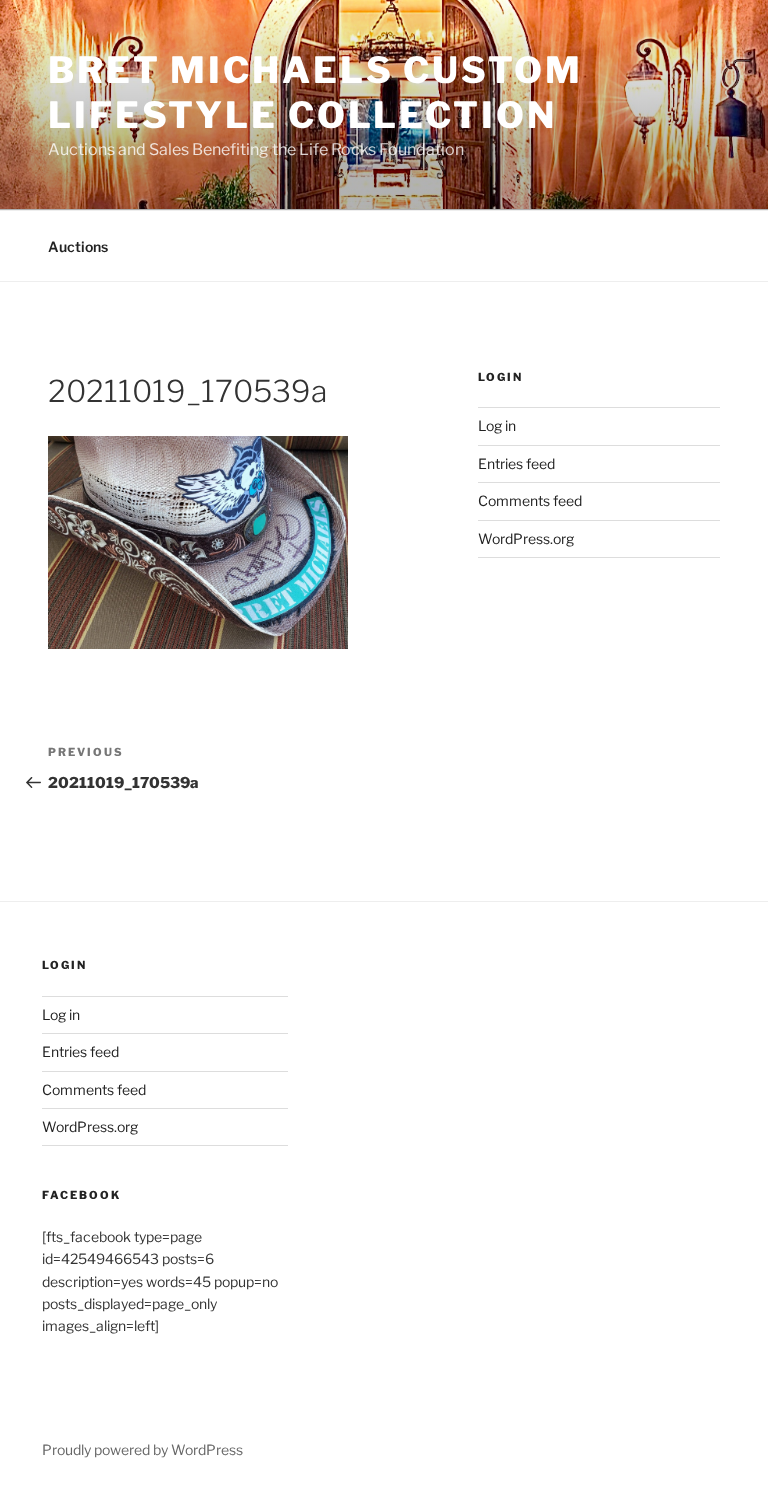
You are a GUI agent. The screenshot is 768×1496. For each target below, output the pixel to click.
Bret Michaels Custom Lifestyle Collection (315, 92)
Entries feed (516, 463)
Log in (497, 425)
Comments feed (530, 500)
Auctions (78, 246)
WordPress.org (526, 538)
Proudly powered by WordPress (142, 1449)
